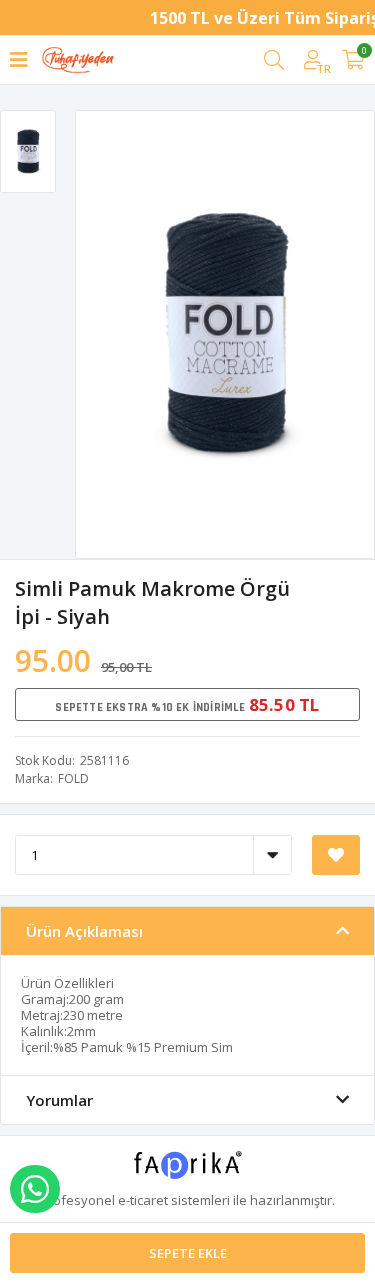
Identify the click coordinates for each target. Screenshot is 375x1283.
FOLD (73, 778)
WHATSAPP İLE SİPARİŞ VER (35, 1189)
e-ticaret (143, 1200)
